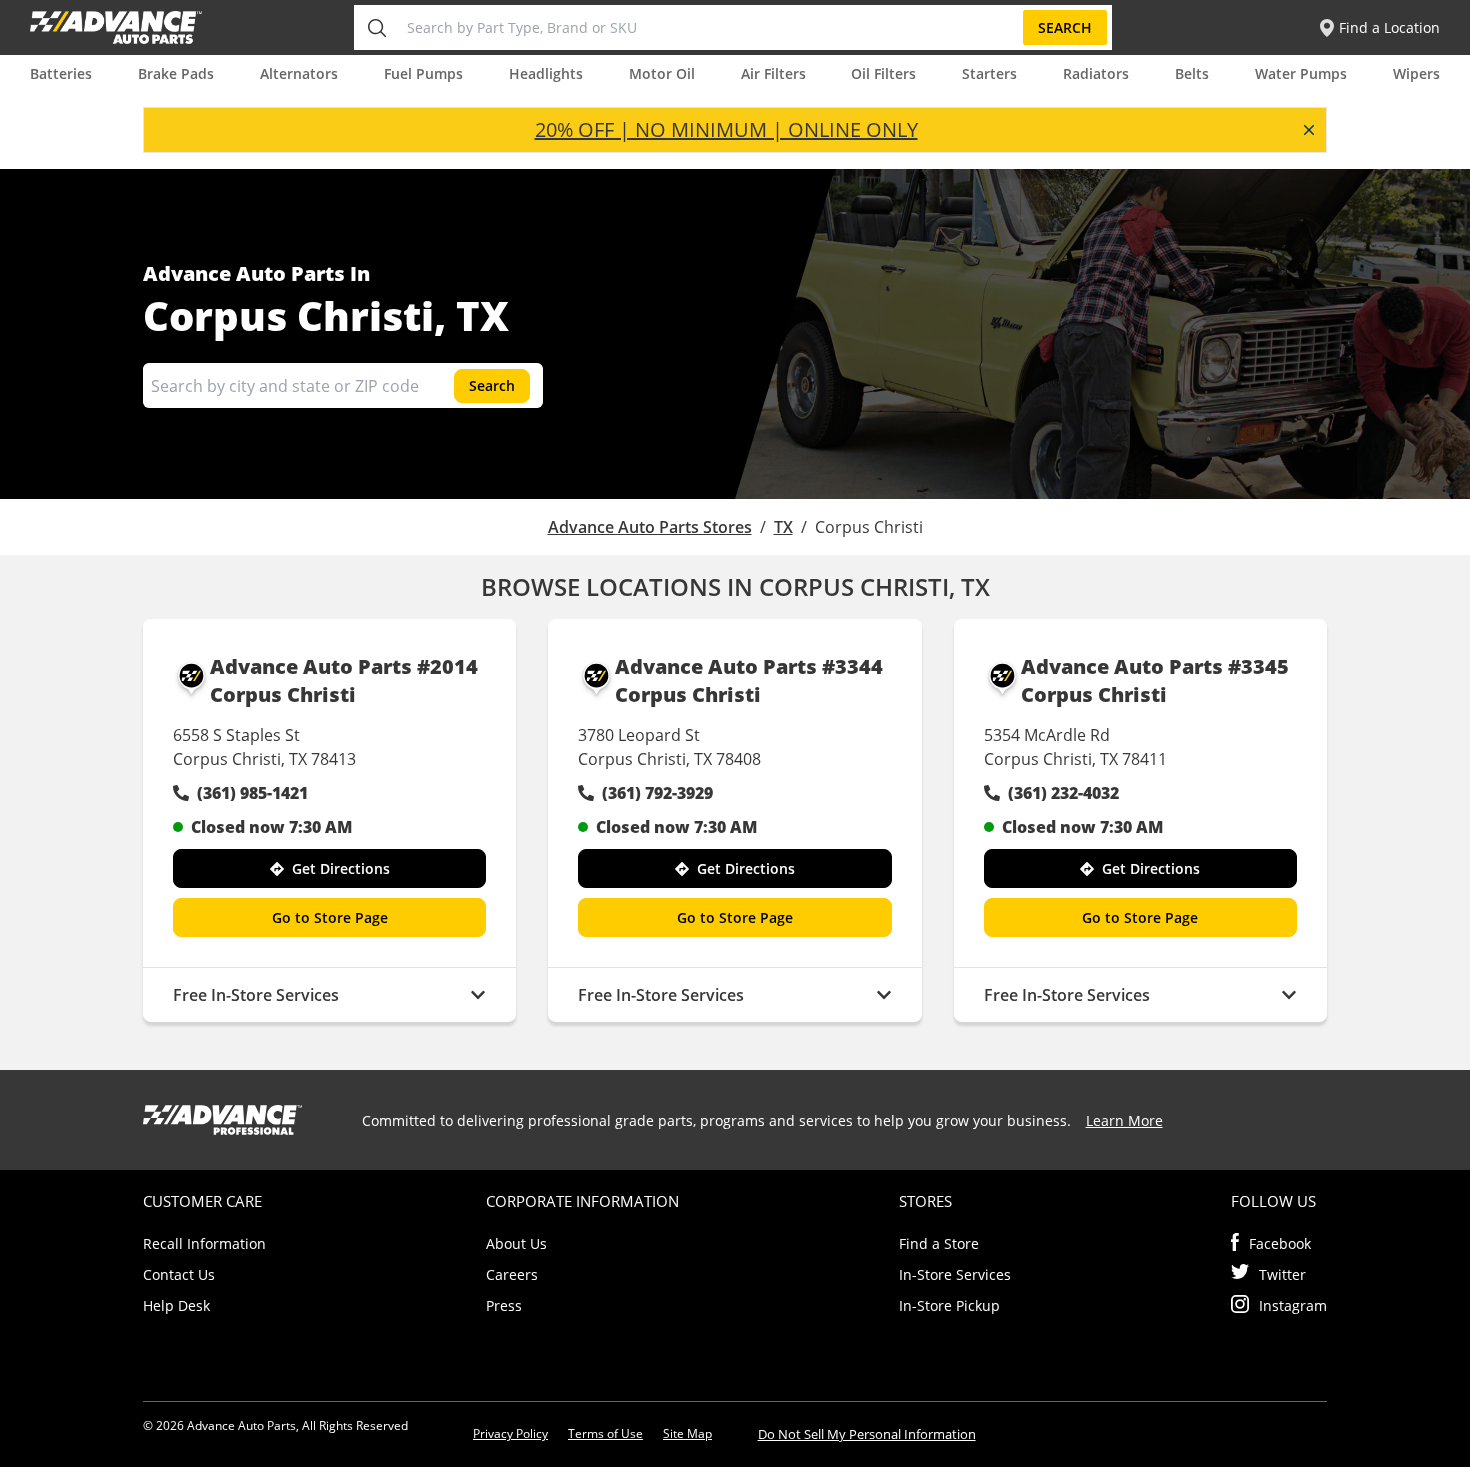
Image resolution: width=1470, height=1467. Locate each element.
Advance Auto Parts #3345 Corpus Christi (1155, 680)
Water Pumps (1301, 73)
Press (504, 1305)
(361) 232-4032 (1063, 793)
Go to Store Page (330, 917)
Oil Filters (883, 73)
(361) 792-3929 (657, 793)
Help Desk (176, 1305)
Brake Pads (176, 73)
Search (1065, 27)
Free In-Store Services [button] (256, 995)
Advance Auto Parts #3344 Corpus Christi (749, 680)
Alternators (299, 73)
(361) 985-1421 (252, 793)
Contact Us (179, 1274)
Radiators (1096, 73)
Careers (512, 1274)
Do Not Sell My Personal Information (867, 1434)
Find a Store (939, 1243)
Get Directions (341, 868)
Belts (1192, 73)
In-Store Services (955, 1274)
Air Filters (773, 73)
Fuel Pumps (423, 73)
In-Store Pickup (949, 1305)
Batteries (61, 73)
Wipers (1416, 73)
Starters (989, 73)
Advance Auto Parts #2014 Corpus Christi (344, 680)
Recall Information (204, 1243)
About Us (516, 1243)
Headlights (546, 73)
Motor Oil (662, 73)
